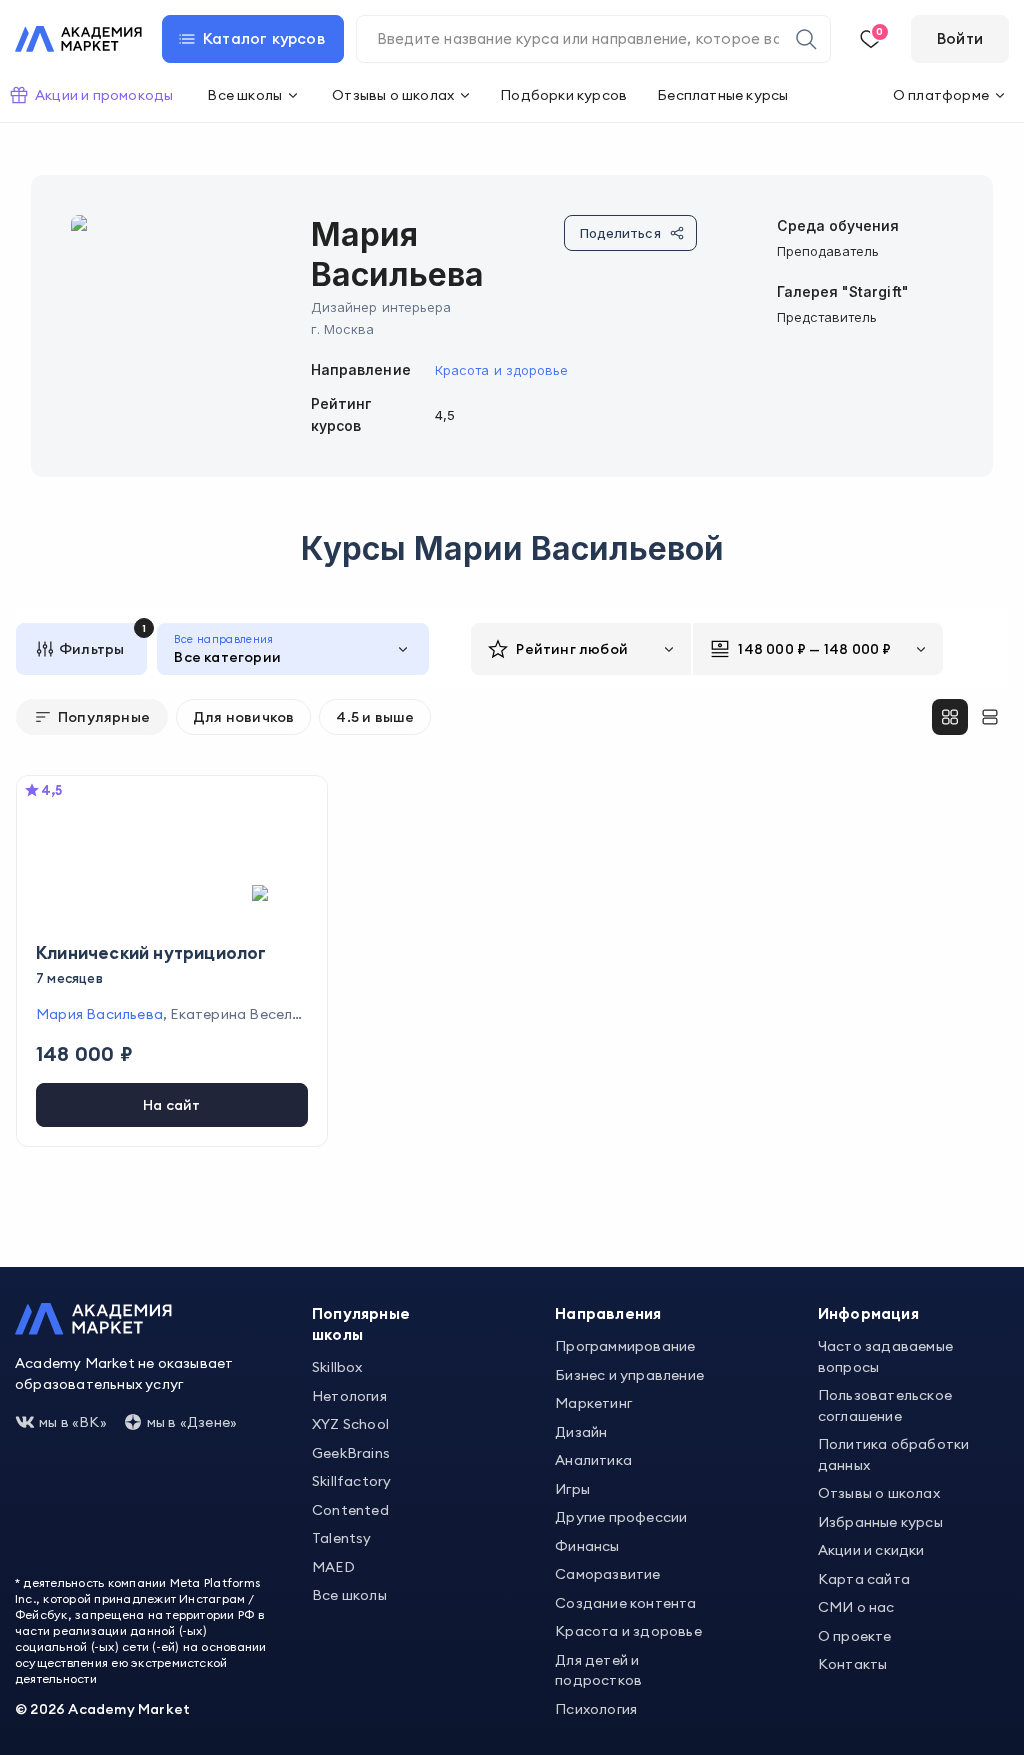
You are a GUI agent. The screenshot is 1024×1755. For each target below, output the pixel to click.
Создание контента (625, 1603)
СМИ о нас (856, 1607)
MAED (333, 1567)
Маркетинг (593, 1403)
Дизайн (581, 1432)
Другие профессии (621, 1517)
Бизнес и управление (629, 1375)
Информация (868, 1313)
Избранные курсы (880, 1522)
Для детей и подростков (598, 1670)
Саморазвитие (607, 1574)
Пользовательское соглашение (885, 1405)
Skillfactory (351, 1481)
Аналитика (593, 1460)
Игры (572, 1489)
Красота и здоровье (501, 370)
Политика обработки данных (894, 1454)
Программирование (625, 1346)
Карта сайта (864, 1579)
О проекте (855, 1636)
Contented (350, 1510)
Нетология (349, 1396)
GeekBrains (351, 1453)
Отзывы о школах (879, 1493)
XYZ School (350, 1424)
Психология (596, 1709)
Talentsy (342, 1538)
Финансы (587, 1546)
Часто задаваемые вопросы (885, 1356)
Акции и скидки (871, 1550)
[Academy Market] (78, 39)
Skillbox (337, 1367)
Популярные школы (361, 1324)
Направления (608, 1313)
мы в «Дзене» (192, 1422)
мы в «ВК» (73, 1422)
